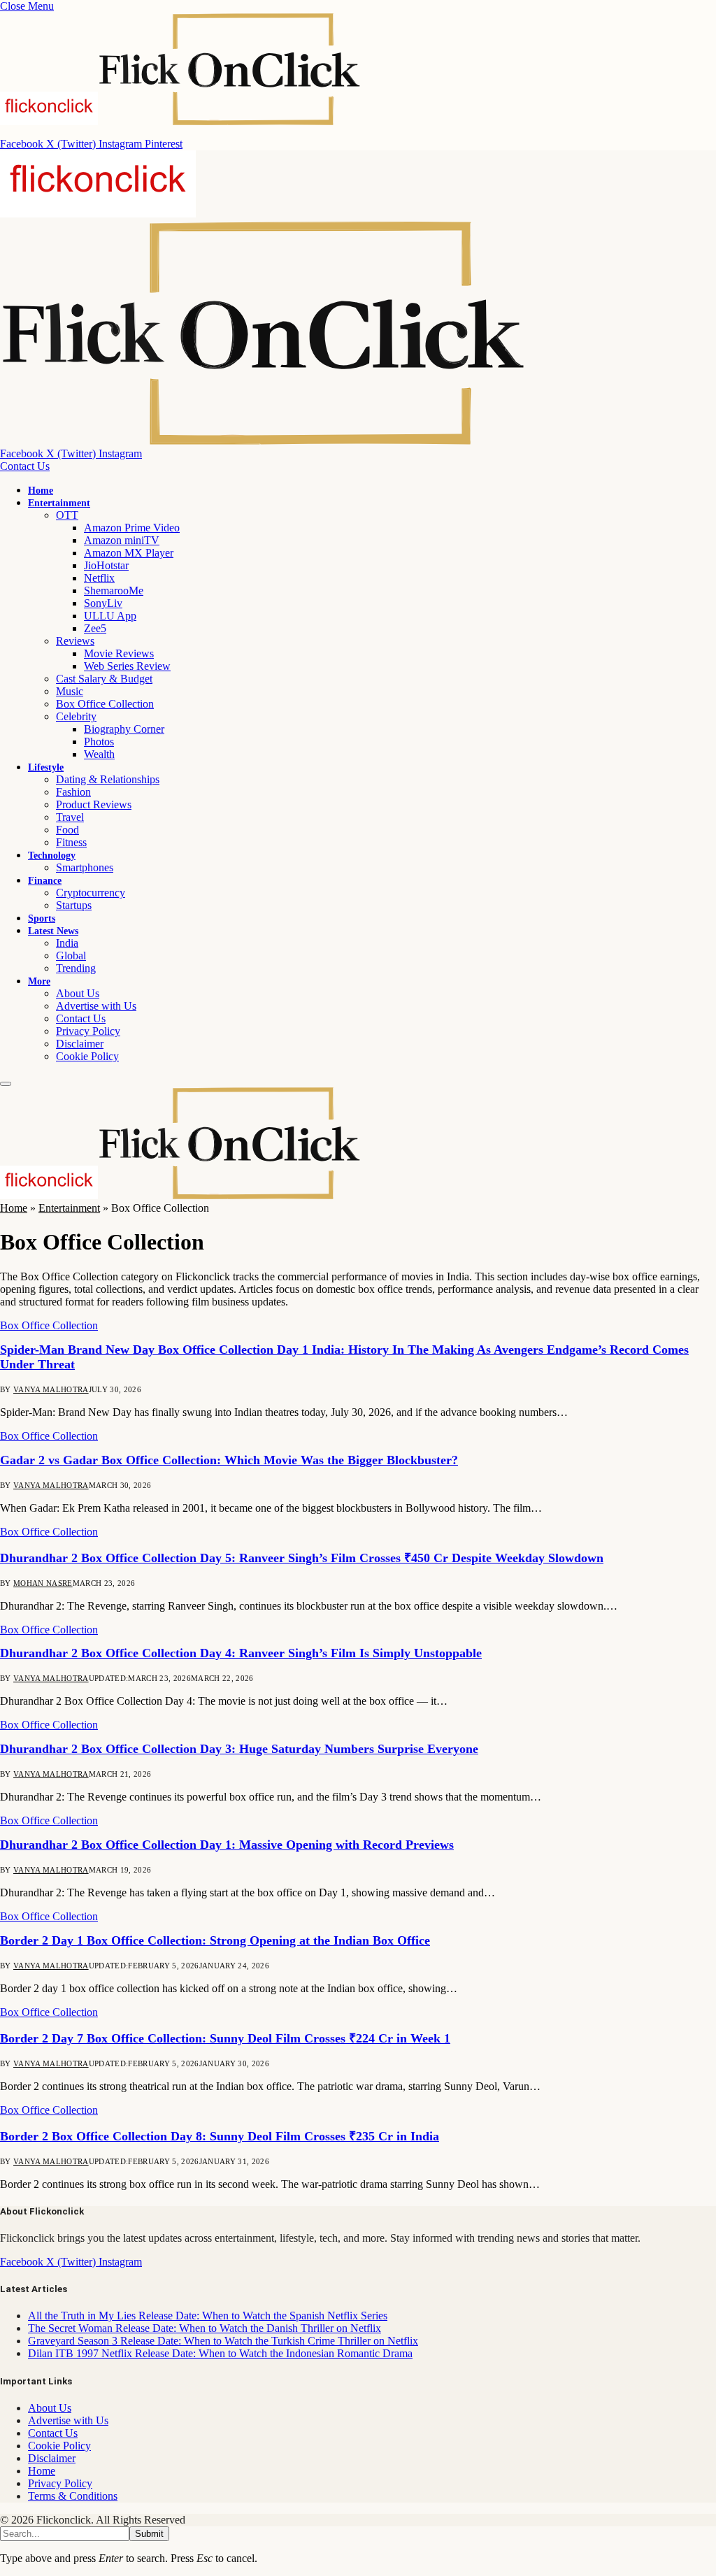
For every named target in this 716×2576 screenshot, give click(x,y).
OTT (67, 515)
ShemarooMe (114, 591)
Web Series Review (127, 666)
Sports (42, 918)
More (39, 981)
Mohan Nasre (43, 1583)
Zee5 (95, 628)
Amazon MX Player (129, 553)
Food (67, 830)
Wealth (99, 754)
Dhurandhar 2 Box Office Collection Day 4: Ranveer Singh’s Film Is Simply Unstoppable (241, 1653)
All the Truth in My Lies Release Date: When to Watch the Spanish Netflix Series (208, 2316)
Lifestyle (46, 767)
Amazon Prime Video (132, 528)
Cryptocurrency (91, 893)
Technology (52, 856)
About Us (78, 993)
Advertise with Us (96, 1006)
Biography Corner (124, 729)
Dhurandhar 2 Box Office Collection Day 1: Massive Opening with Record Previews (227, 1845)
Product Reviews (94, 804)
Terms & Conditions (73, 2496)
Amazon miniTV (122, 540)
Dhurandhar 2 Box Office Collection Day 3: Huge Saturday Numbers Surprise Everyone (239, 1749)
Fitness (71, 842)
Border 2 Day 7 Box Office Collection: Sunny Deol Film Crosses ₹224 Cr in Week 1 (225, 2038)
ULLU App (110, 616)
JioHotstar (106, 565)
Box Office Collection (105, 704)
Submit (149, 2534)
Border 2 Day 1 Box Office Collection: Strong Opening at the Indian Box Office (215, 1940)
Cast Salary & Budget (104, 679)
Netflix (99, 578)
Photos (99, 742)
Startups (74, 905)
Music (70, 691)
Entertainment (59, 503)
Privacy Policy (88, 1031)
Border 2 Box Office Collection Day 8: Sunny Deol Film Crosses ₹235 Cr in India (220, 2136)
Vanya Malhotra (51, 1389)
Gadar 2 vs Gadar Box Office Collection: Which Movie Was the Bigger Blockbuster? (229, 1460)
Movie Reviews (119, 653)
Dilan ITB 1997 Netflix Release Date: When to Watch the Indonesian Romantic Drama (220, 2353)
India (67, 943)
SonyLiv (103, 603)
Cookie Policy (87, 1056)
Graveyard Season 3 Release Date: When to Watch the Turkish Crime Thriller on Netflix (223, 2341)
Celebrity (76, 716)
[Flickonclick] (181, 1195)
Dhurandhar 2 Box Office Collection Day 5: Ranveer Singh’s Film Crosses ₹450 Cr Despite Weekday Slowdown (302, 1558)
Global (71, 956)
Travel (70, 817)
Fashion (73, 792)
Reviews (75, 641)
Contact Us (25, 466)
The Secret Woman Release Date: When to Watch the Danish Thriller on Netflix (205, 2328)
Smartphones (85, 867)
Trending (76, 968)
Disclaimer (80, 1044)
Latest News (53, 931)
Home (41, 491)
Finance (45, 881)
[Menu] (6, 1084)
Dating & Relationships (108, 779)
